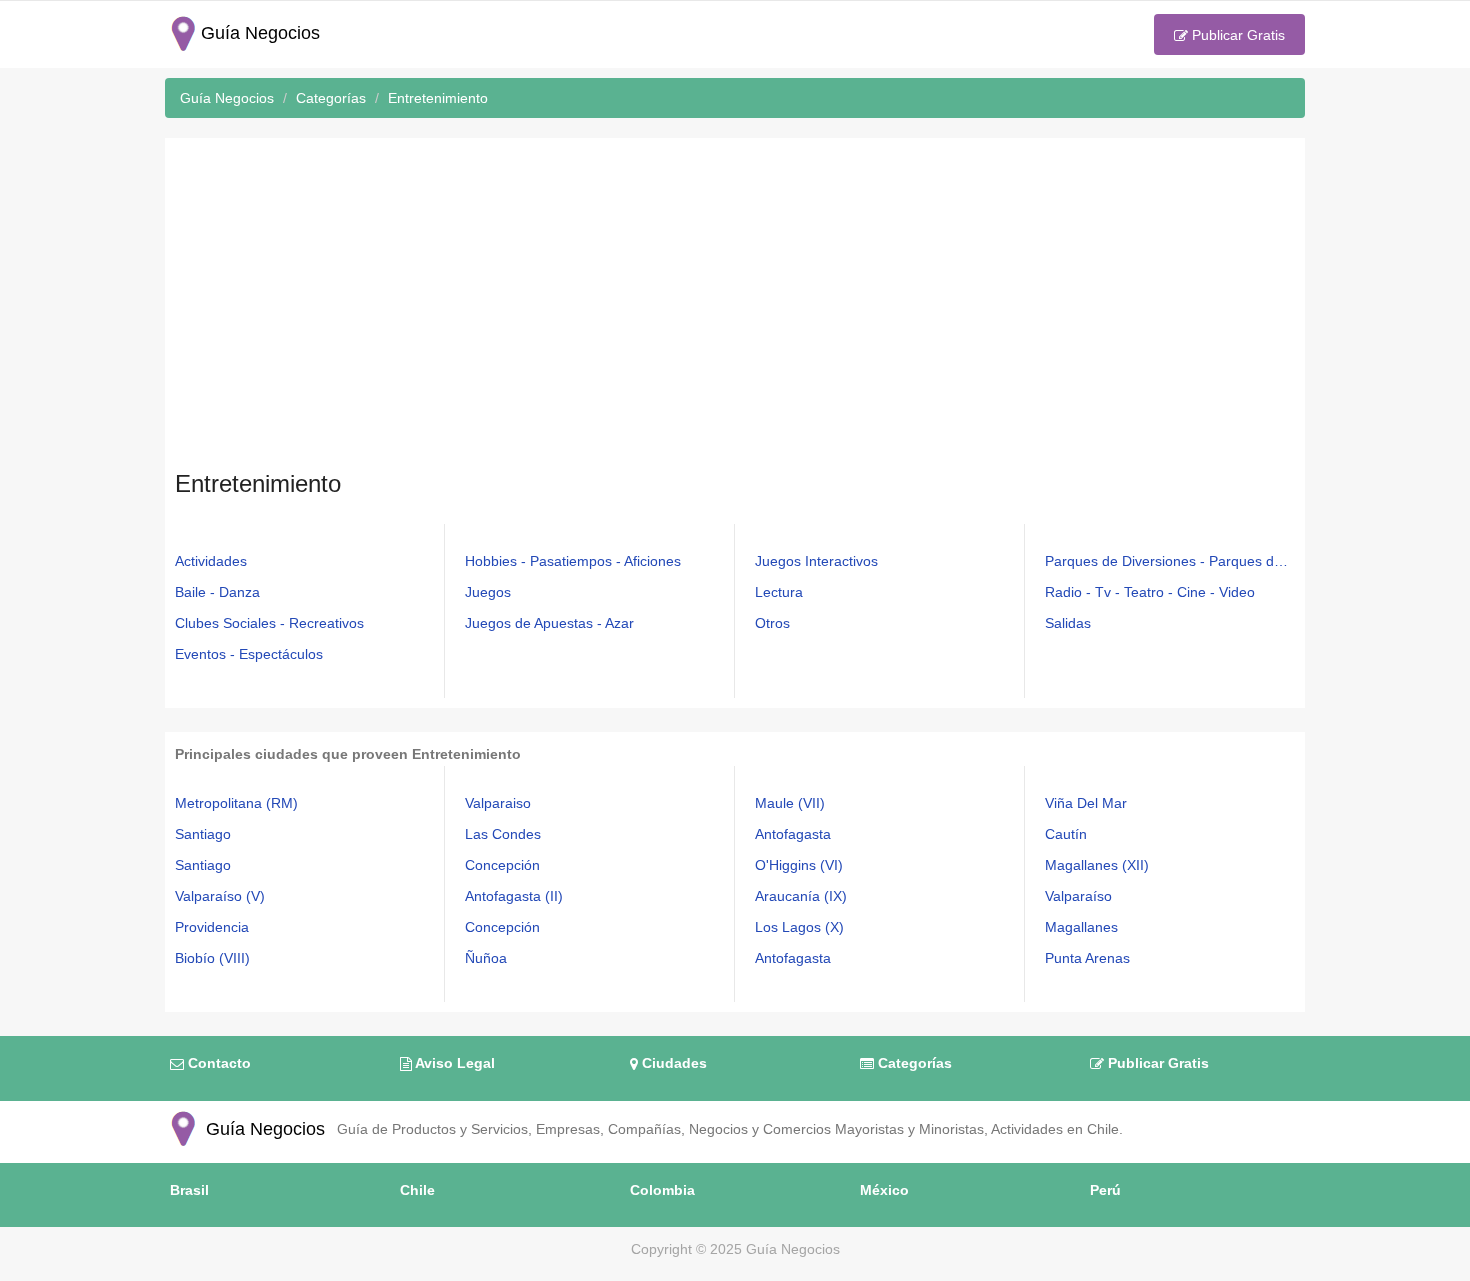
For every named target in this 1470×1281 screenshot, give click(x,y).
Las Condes (503, 834)
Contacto (217, 1063)
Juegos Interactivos (816, 561)
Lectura (779, 592)
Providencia (212, 927)
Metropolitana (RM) (236, 803)
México (884, 1190)
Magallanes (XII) (1097, 865)
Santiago (203, 834)
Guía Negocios (263, 1129)
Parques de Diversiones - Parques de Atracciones (1170, 561)
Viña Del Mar (1086, 803)
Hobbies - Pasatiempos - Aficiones (573, 561)
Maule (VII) (790, 803)
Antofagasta (793, 834)
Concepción (502, 865)
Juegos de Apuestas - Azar (549, 623)
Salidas (1068, 623)
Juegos (488, 592)
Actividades (211, 561)
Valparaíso (1078, 896)
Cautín (1066, 834)
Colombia (662, 1190)
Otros (772, 623)
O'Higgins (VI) (799, 865)
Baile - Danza (217, 592)
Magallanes (1081, 927)
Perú (1105, 1190)
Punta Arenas (1087, 958)
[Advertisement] (735, 308)
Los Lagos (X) (799, 927)
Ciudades (672, 1063)
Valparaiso (498, 803)
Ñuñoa (486, 958)
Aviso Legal (453, 1063)
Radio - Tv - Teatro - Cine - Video (1150, 592)
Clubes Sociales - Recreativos (269, 623)
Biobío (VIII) (212, 958)
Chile (417, 1190)
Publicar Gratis (1236, 35)
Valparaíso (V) (220, 896)
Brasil (189, 1190)
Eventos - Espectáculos (249, 654)
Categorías (913, 1063)
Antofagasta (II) (514, 896)
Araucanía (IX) (801, 896)
